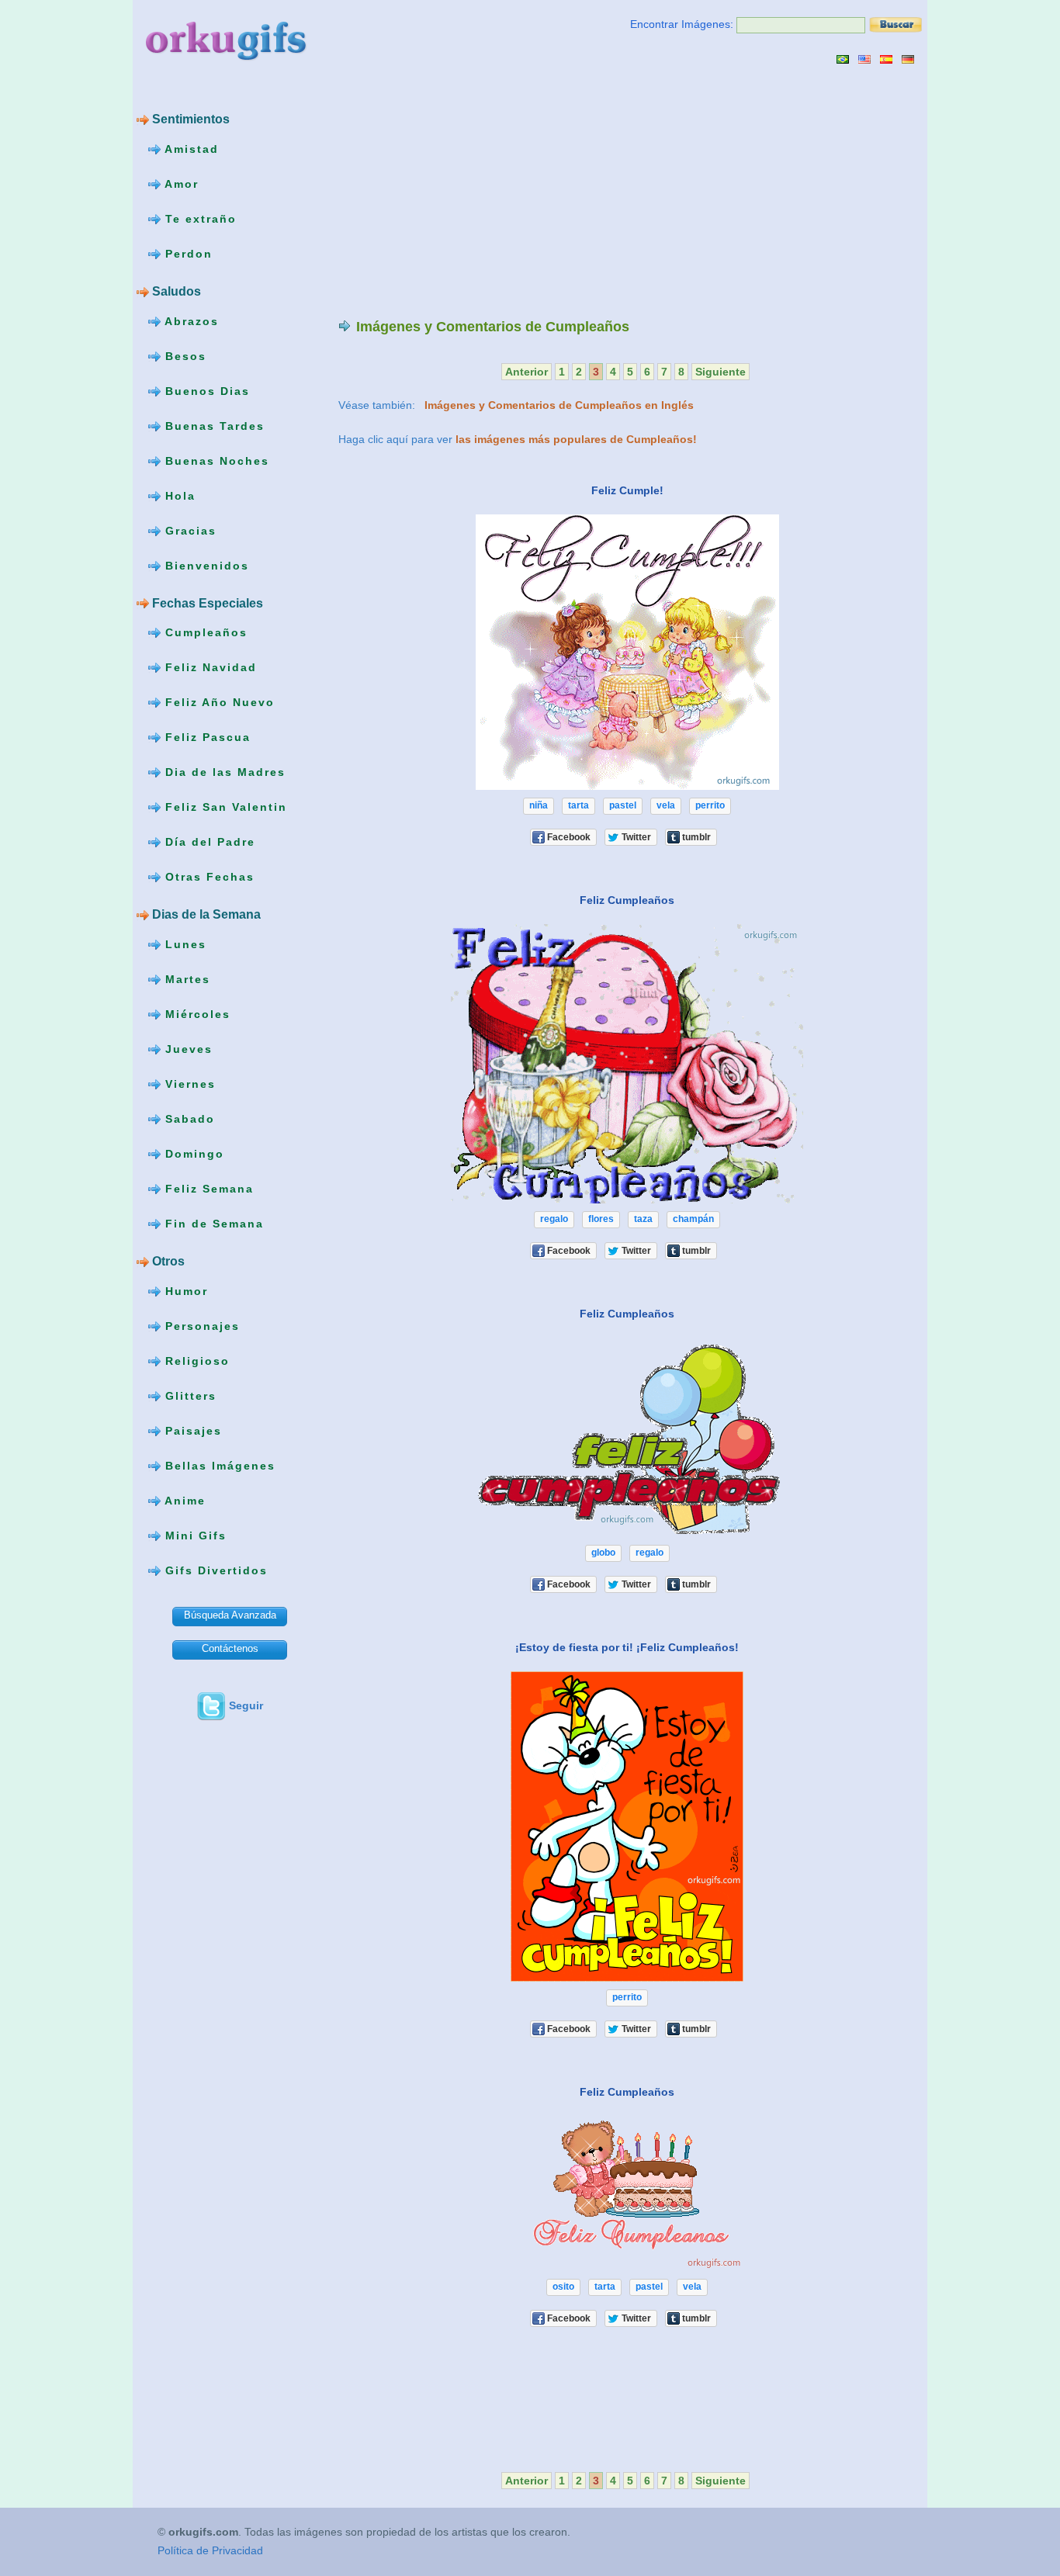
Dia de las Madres (223, 772)
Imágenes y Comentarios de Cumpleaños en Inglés (559, 405)
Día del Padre (208, 842)
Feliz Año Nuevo (218, 702)
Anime (183, 1501)
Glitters (189, 1396)
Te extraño (199, 219)
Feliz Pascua (206, 737)
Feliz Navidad (209, 667)
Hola (178, 495)
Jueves (187, 1049)
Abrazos (190, 320)
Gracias (189, 530)
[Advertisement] (469, 191)
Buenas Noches (215, 460)
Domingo (192, 1154)
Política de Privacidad (210, 2550)
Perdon (187, 254)
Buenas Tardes (213, 425)
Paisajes (191, 1431)
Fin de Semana (212, 1224)
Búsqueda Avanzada (230, 1615)
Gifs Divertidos (214, 1570)
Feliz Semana (207, 1189)
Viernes (188, 1084)
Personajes (200, 1326)
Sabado (188, 1119)
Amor (180, 184)
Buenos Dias (205, 390)
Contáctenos (230, 1648)
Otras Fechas (208, 877)
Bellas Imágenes (218, 1466)
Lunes (184, 944)
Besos (184, 355)
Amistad (190, 149)
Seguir (246, 1705)
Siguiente (721, 372)
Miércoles (196, 1014)
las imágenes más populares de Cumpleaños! (576, 439)
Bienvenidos (205, 565)
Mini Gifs (194, 1536)
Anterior (527, 372)
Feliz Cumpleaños (627, 900)
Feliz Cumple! (627, 490)
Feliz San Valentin (224, 807)
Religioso (195, 1361)
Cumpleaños (204, 632)
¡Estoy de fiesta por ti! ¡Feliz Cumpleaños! (627, 1647)
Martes (185, 979)
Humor (184, 1291)
